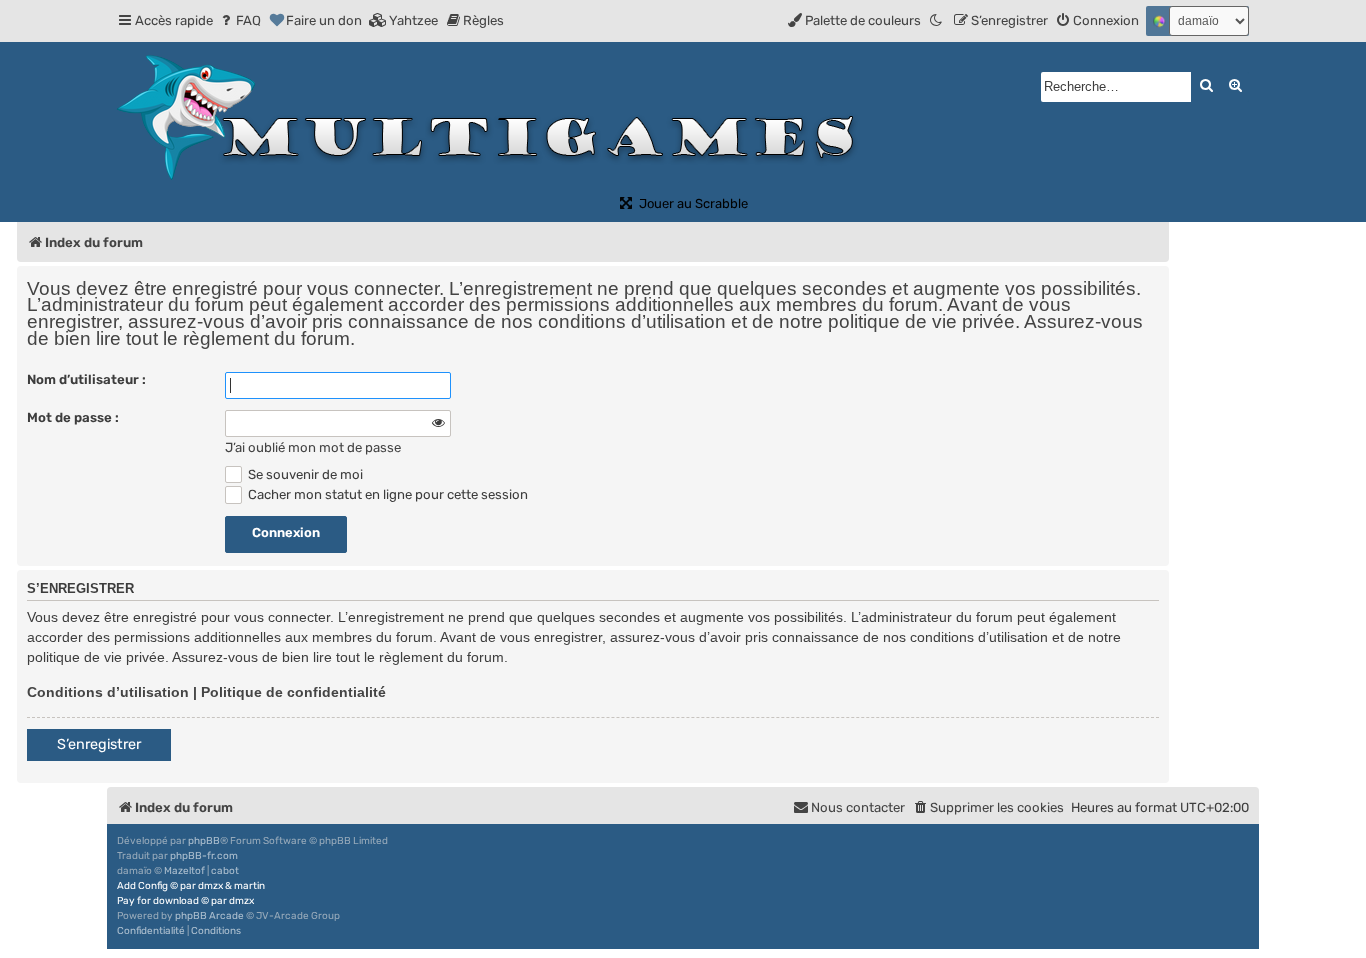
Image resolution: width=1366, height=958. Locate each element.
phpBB (204, 841)
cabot (225, 871)
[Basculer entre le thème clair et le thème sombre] (937, 20)
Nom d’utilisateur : (86, 379)
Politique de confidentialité (293, 692)
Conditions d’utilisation (108, 692)
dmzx (210, 886)
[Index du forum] (494, 118)
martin (249, 886)
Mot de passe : (73, 417)
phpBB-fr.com (204, 856)
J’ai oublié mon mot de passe (313, 447)
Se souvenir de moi (304, 474)
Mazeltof (184, 871)
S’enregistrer (99, 744)
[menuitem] (239, 20)
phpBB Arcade (209, 916)
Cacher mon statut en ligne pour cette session (386, 494)
